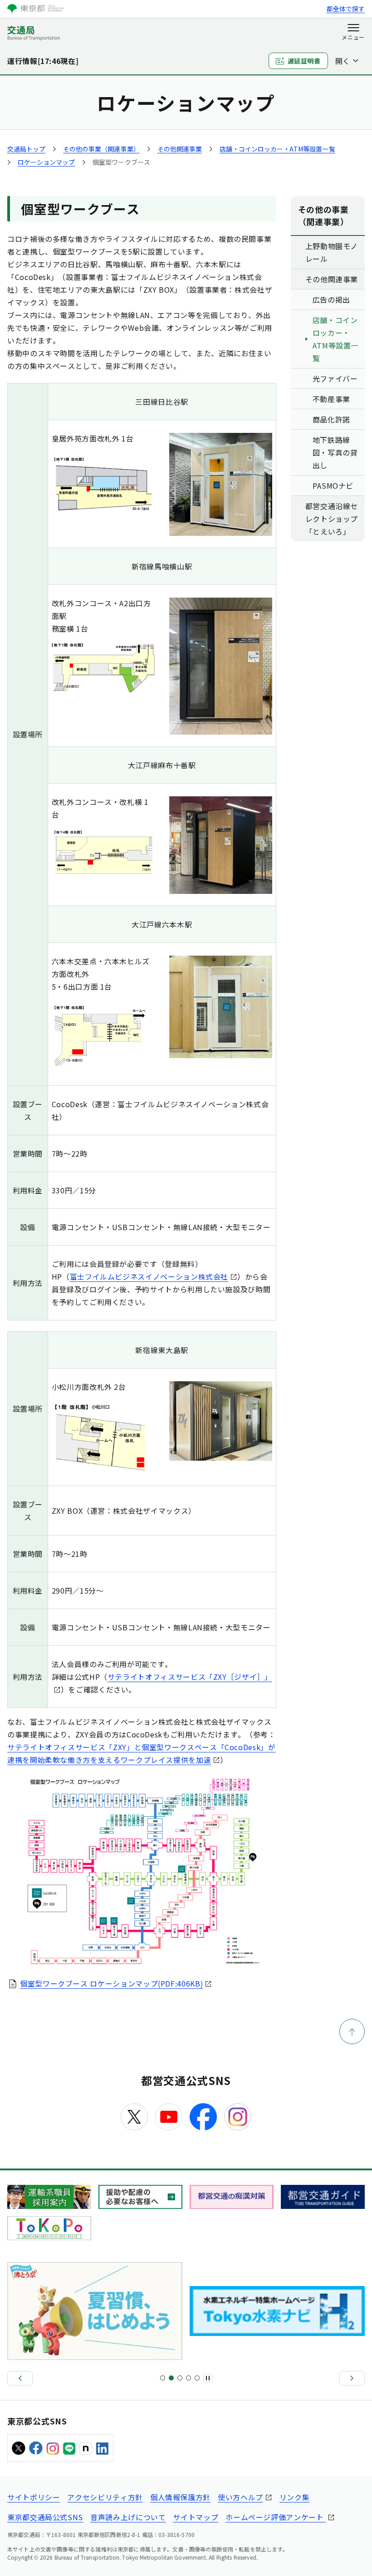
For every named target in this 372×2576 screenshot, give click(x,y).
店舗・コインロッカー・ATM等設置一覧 (277, 149)
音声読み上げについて (128, 2517)
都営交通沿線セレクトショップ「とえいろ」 (332, 519)
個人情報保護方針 (180, 2497)
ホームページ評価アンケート (276, 2517)
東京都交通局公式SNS (45, 2517)
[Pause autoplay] (208, 2378)
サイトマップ (196, 2517)
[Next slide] (352, 2378)
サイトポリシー (34, 2497)
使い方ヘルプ (240, 2497)
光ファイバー (335, 378)
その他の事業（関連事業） (101, 149)
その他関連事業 (180, 149)
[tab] (163, 2378)
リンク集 (295, 2497)
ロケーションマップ (46, 162)
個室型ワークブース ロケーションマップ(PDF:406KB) (111, 1983)
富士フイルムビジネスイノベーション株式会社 (149, 1276)
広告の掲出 (331, 299)
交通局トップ (26, 149)
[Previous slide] (20, 2378)
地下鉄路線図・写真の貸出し (335, 452)
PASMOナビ (333, 486)
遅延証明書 (304, 61)
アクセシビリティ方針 (105, 2497)
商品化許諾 (331, 419)
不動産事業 (331, 399)
